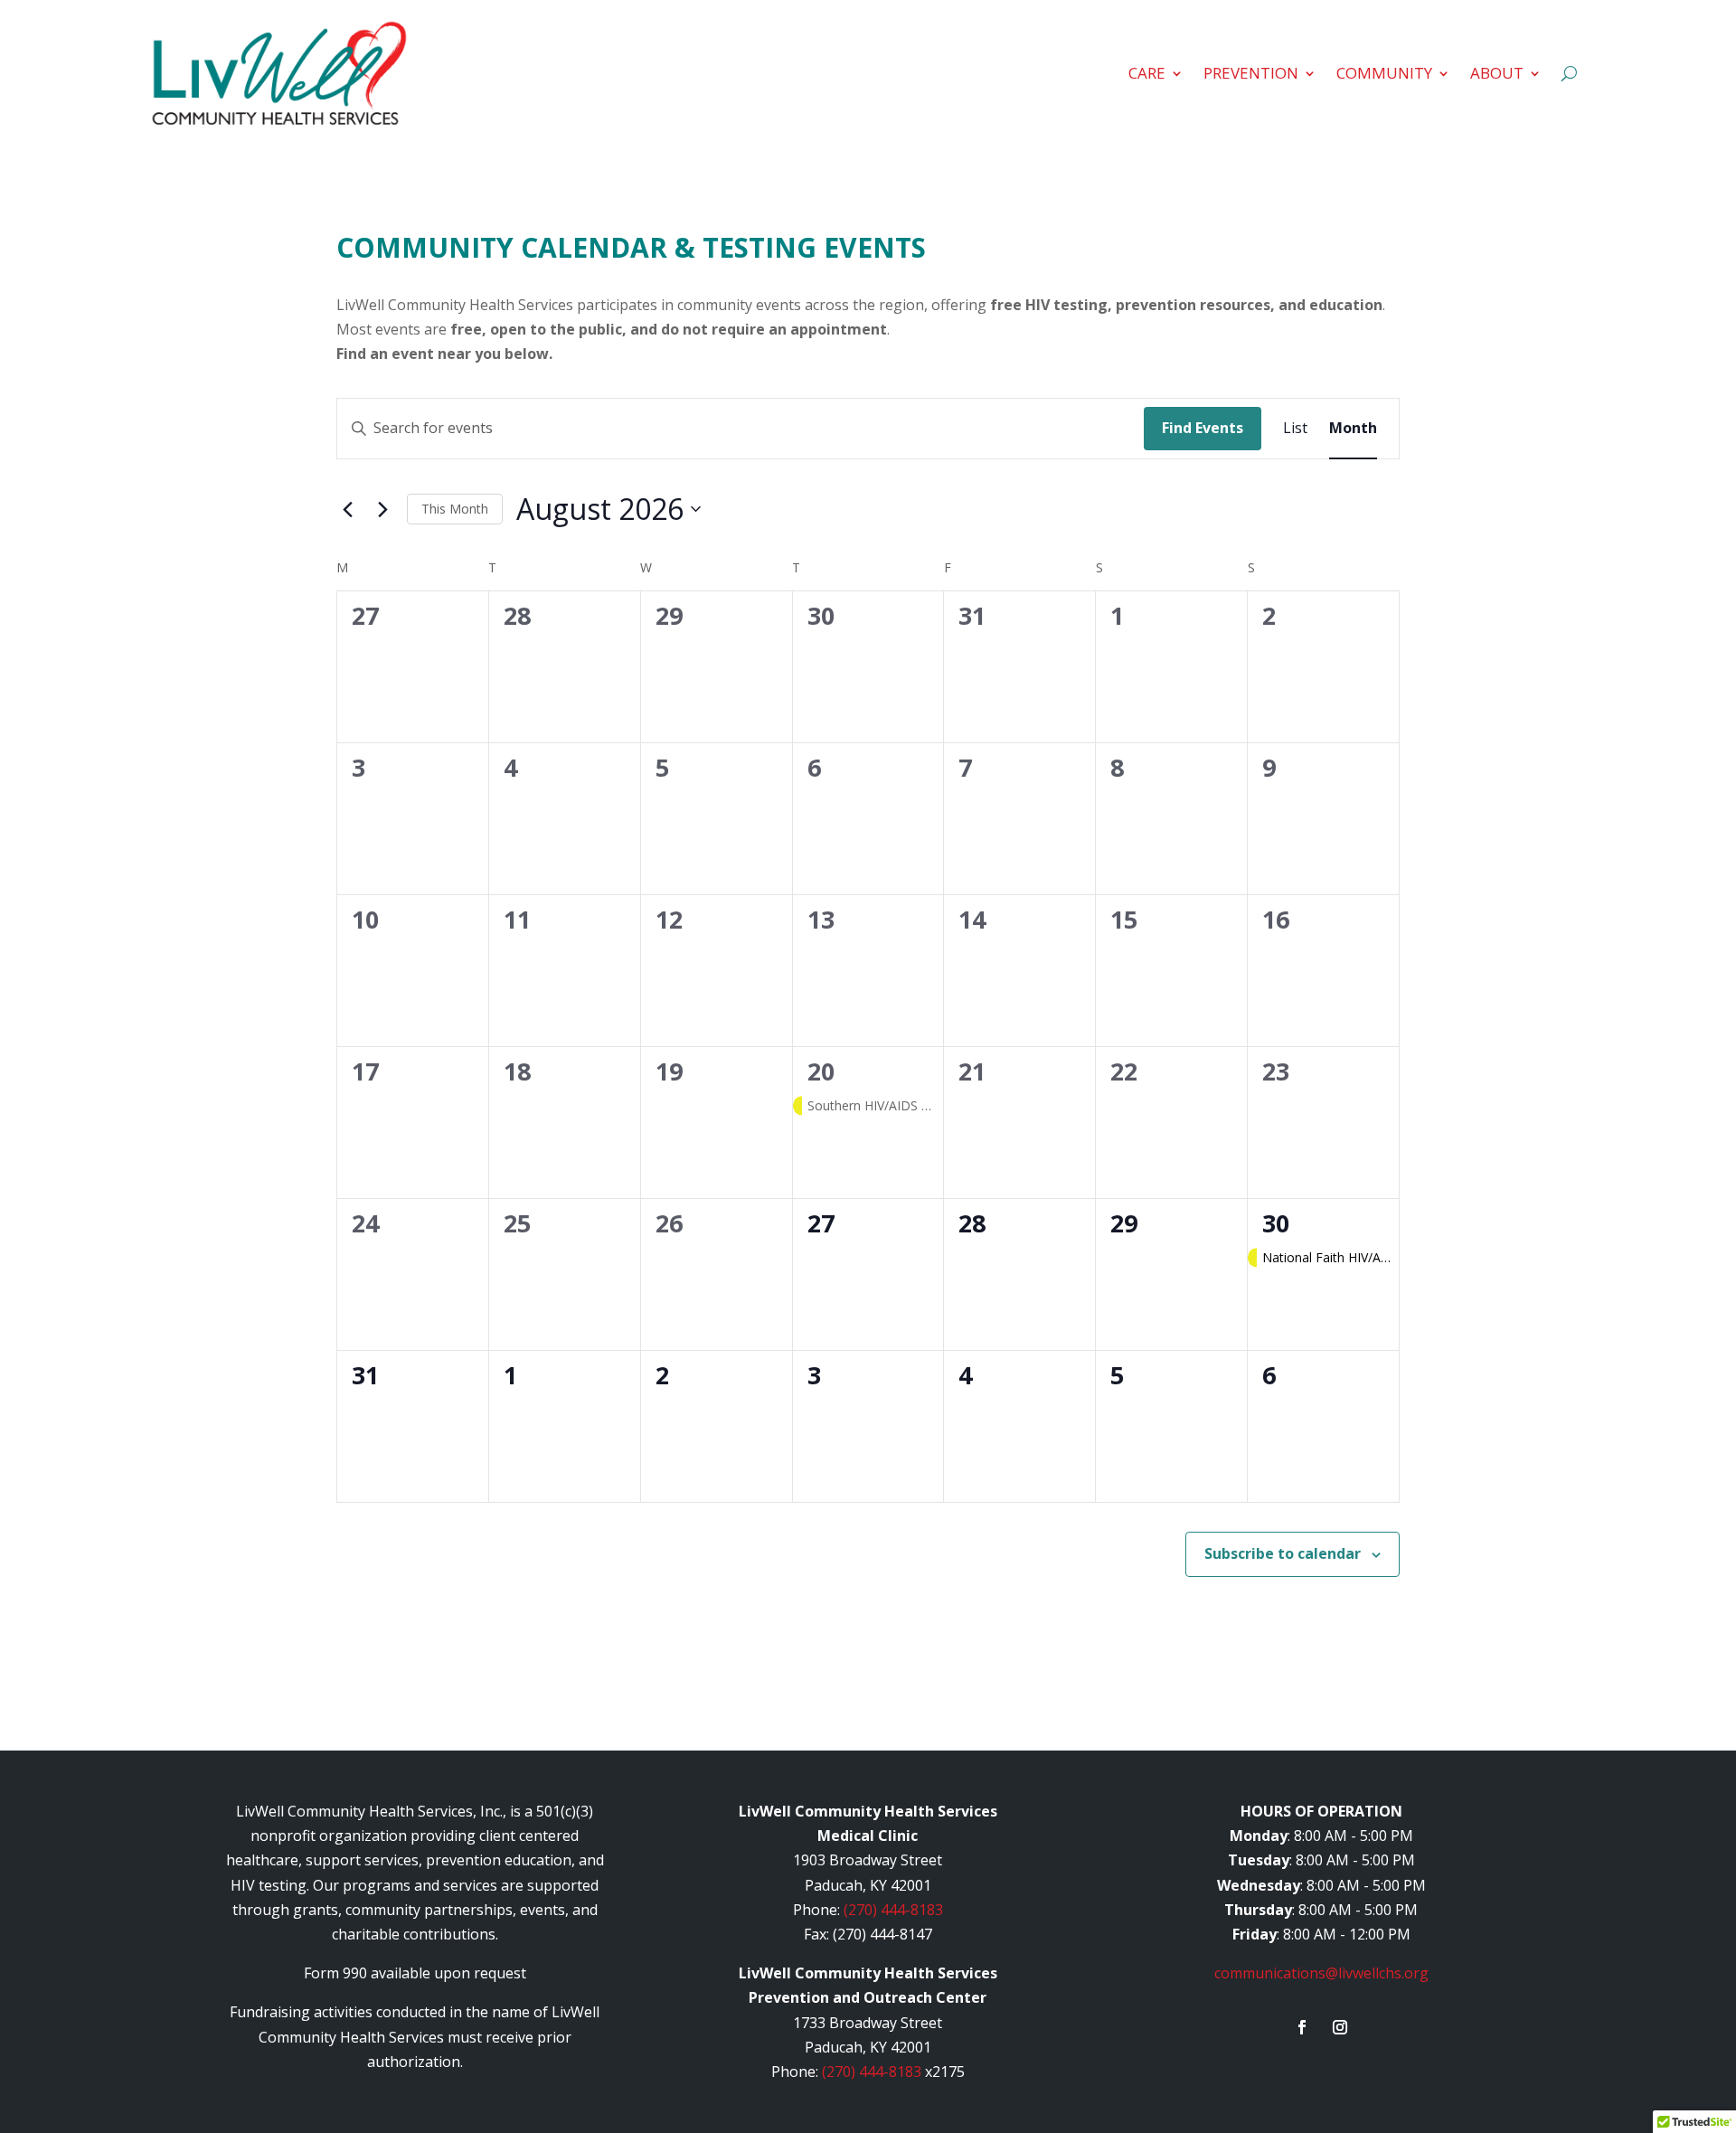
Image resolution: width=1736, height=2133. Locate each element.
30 (1276, 1223)
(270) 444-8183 (893, 1910)
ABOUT (1497, 73)
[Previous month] (347, 509)
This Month (455, 509)
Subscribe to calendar (1283, 1553)
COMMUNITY (1384, 73)
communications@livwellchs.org (1321, 1973)
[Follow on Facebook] (1302, 2027)
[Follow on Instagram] (1340, 2027)
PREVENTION (1251, 73)
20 (821, 1071)
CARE (1147, 73)
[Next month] (382, 509)
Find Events (1203, 428)
